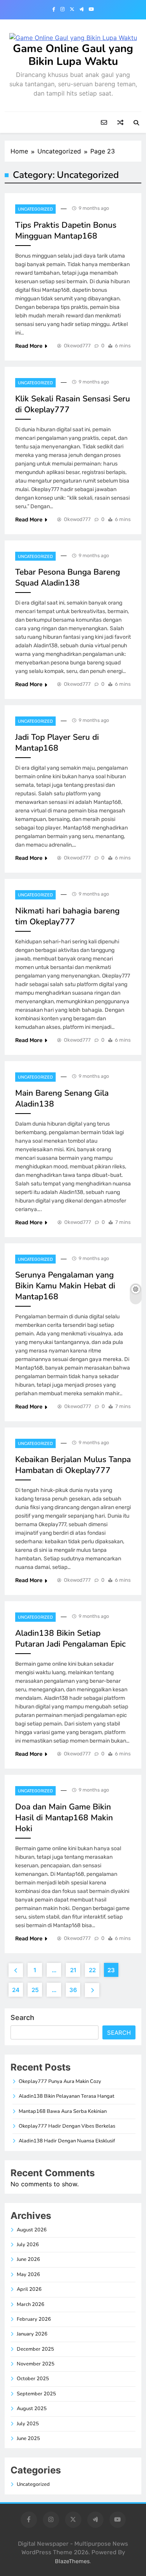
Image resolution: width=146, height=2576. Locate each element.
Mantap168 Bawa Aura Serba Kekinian (63, 2111)
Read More (29, 346)
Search (22, 2017)
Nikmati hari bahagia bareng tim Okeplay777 (67, 916)
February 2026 (34, 2319)
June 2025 (28, 2438)
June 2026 (28, 2259)
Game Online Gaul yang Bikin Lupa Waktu (73, 55)
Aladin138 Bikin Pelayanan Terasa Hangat (67, 2096)
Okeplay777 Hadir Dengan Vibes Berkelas (67, 2126)
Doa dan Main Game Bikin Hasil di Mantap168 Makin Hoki (64, 1818)
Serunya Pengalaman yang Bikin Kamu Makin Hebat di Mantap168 (65, 1286)
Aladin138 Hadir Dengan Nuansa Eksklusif (67, 2141)
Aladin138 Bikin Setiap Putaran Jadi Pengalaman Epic (70, 1638)
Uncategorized (35, 209)
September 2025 (36, 2394)
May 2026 (28, 2274)
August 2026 (32, 2230)
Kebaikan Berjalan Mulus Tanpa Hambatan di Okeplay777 (73, 1465)
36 (73, 1990)
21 (73, 1970)
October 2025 (33, 2379)
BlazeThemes (72, 2561)
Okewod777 (77, 346)
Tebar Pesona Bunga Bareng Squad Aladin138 (68, 577)
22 (92, 1970)
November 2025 (36, 2364)
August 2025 (32, 2409)
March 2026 (31, 2304)
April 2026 (29, 2289)
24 (16, 1990)
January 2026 (32, 2334)
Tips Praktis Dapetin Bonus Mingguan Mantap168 (66, 230)
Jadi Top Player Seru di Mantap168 (57, 742)
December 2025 (35, 2349)
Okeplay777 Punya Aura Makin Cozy (60, 2081)
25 (35, 1990)
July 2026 (28, 2245)
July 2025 (28, 2424)
